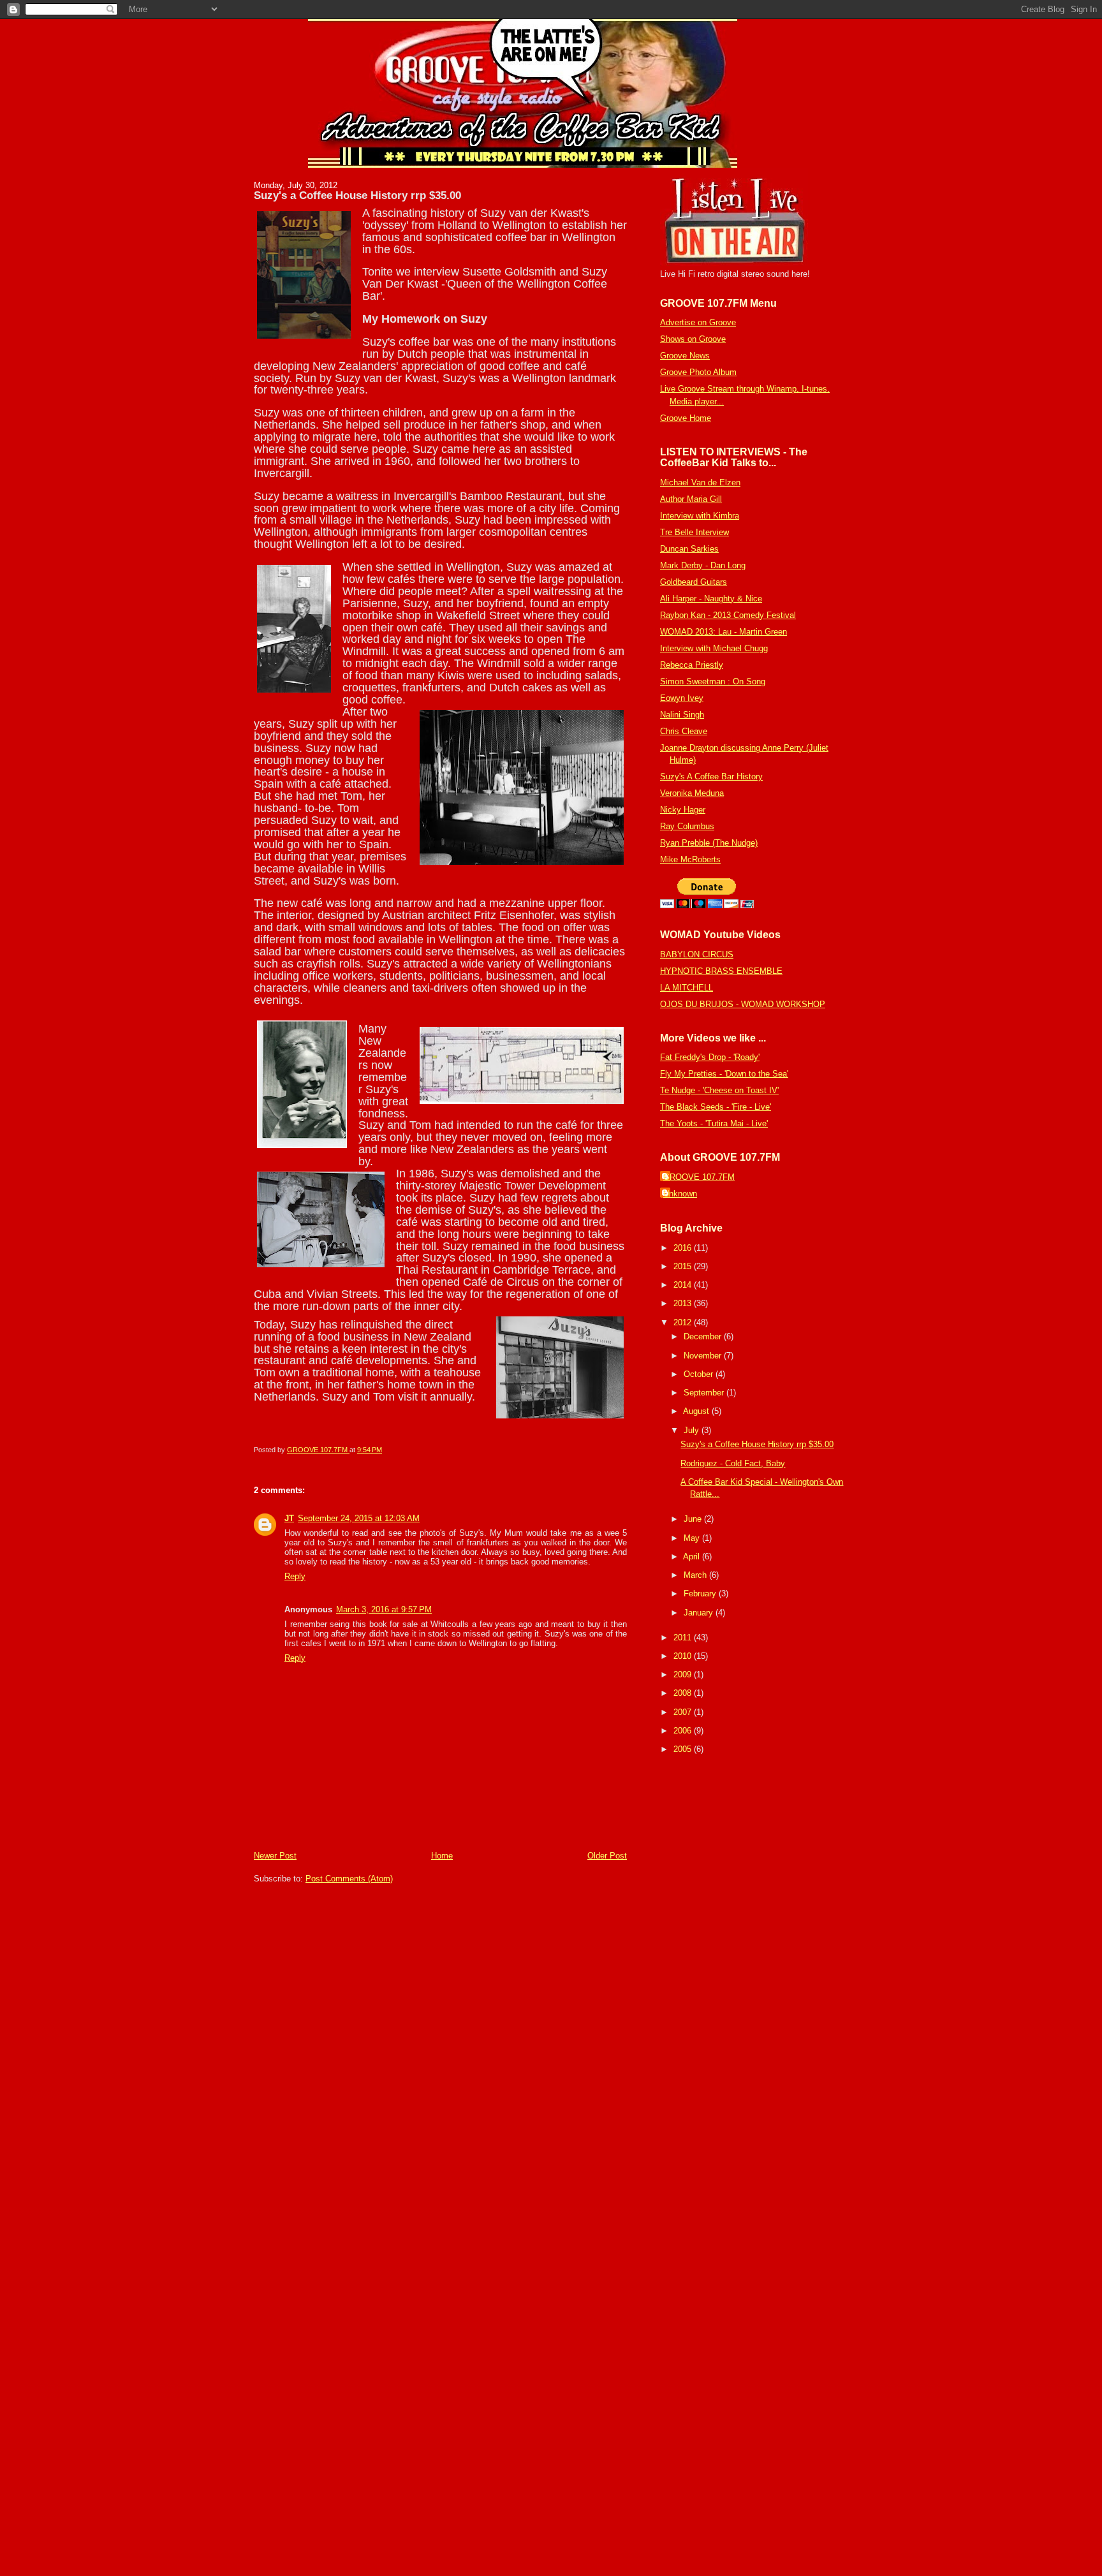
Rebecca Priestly (692, 665)
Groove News (685, 356)
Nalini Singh (682, 715)
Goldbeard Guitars (694, 582)
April (693, 1557)
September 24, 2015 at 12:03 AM (359, 1518)
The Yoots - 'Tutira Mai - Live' (714, 1123)
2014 (684, 1285)
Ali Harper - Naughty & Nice (711, 599)
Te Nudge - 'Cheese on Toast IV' (719, 1090)
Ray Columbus (687, 826)
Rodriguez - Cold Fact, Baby (733, 1463)
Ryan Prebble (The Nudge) (709, 843)
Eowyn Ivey (682, 698)
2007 (684, 1712)
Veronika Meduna (692, 793)
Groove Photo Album (698, 372)
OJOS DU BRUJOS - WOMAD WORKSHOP (743, 1004)
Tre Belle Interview (694, 532)
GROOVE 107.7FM (699, 1177)
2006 (684, 1731)
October (700, 1374)
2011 (684, 1638)
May (693, 1538)
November (704, 1356)
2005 (684, 1749)
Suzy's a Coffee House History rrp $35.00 (757, 1444)
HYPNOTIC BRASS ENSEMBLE (721, 971)
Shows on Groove (693, 339)
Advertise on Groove (698, 322)
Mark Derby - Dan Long (703, 565)
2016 (684, 1248)
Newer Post (275, 1856)
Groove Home (686, 418)
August (697, 1411)
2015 (684, 1266)
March (696, 1575)
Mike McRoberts (690, 859)
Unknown (680, 1194)
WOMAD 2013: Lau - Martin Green (724, 632)
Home (442, 1856)
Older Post (607, 1856)
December (704, 1336)
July (693, 1430)
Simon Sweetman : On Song (713, 681)
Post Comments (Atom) (349, 1879)
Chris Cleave (684, 731)
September (705, 1393)
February (701, 1593)
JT (289, 1518)
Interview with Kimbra (700, 516)
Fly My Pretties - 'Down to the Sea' (724, 1074)
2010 (684, 1656)
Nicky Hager (683, 810)
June (694, 1519)
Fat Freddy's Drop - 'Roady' (710, 1057)
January (700, 1613)
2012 (684, 1322)
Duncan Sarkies (689, 549)
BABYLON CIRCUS (697, 954)
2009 (684, 1674)
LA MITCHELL (687, 988)
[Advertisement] (698, 1959)
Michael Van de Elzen (700, 482)
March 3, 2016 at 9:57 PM (384, 1609)
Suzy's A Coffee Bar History (711, 776)
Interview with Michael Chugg (714, 648)
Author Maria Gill (691, 499)
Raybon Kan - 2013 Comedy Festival (728, 615)
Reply (295, 1576)
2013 (684, 1303)
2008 (684, 1693)
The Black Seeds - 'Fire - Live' (716, 1107)
